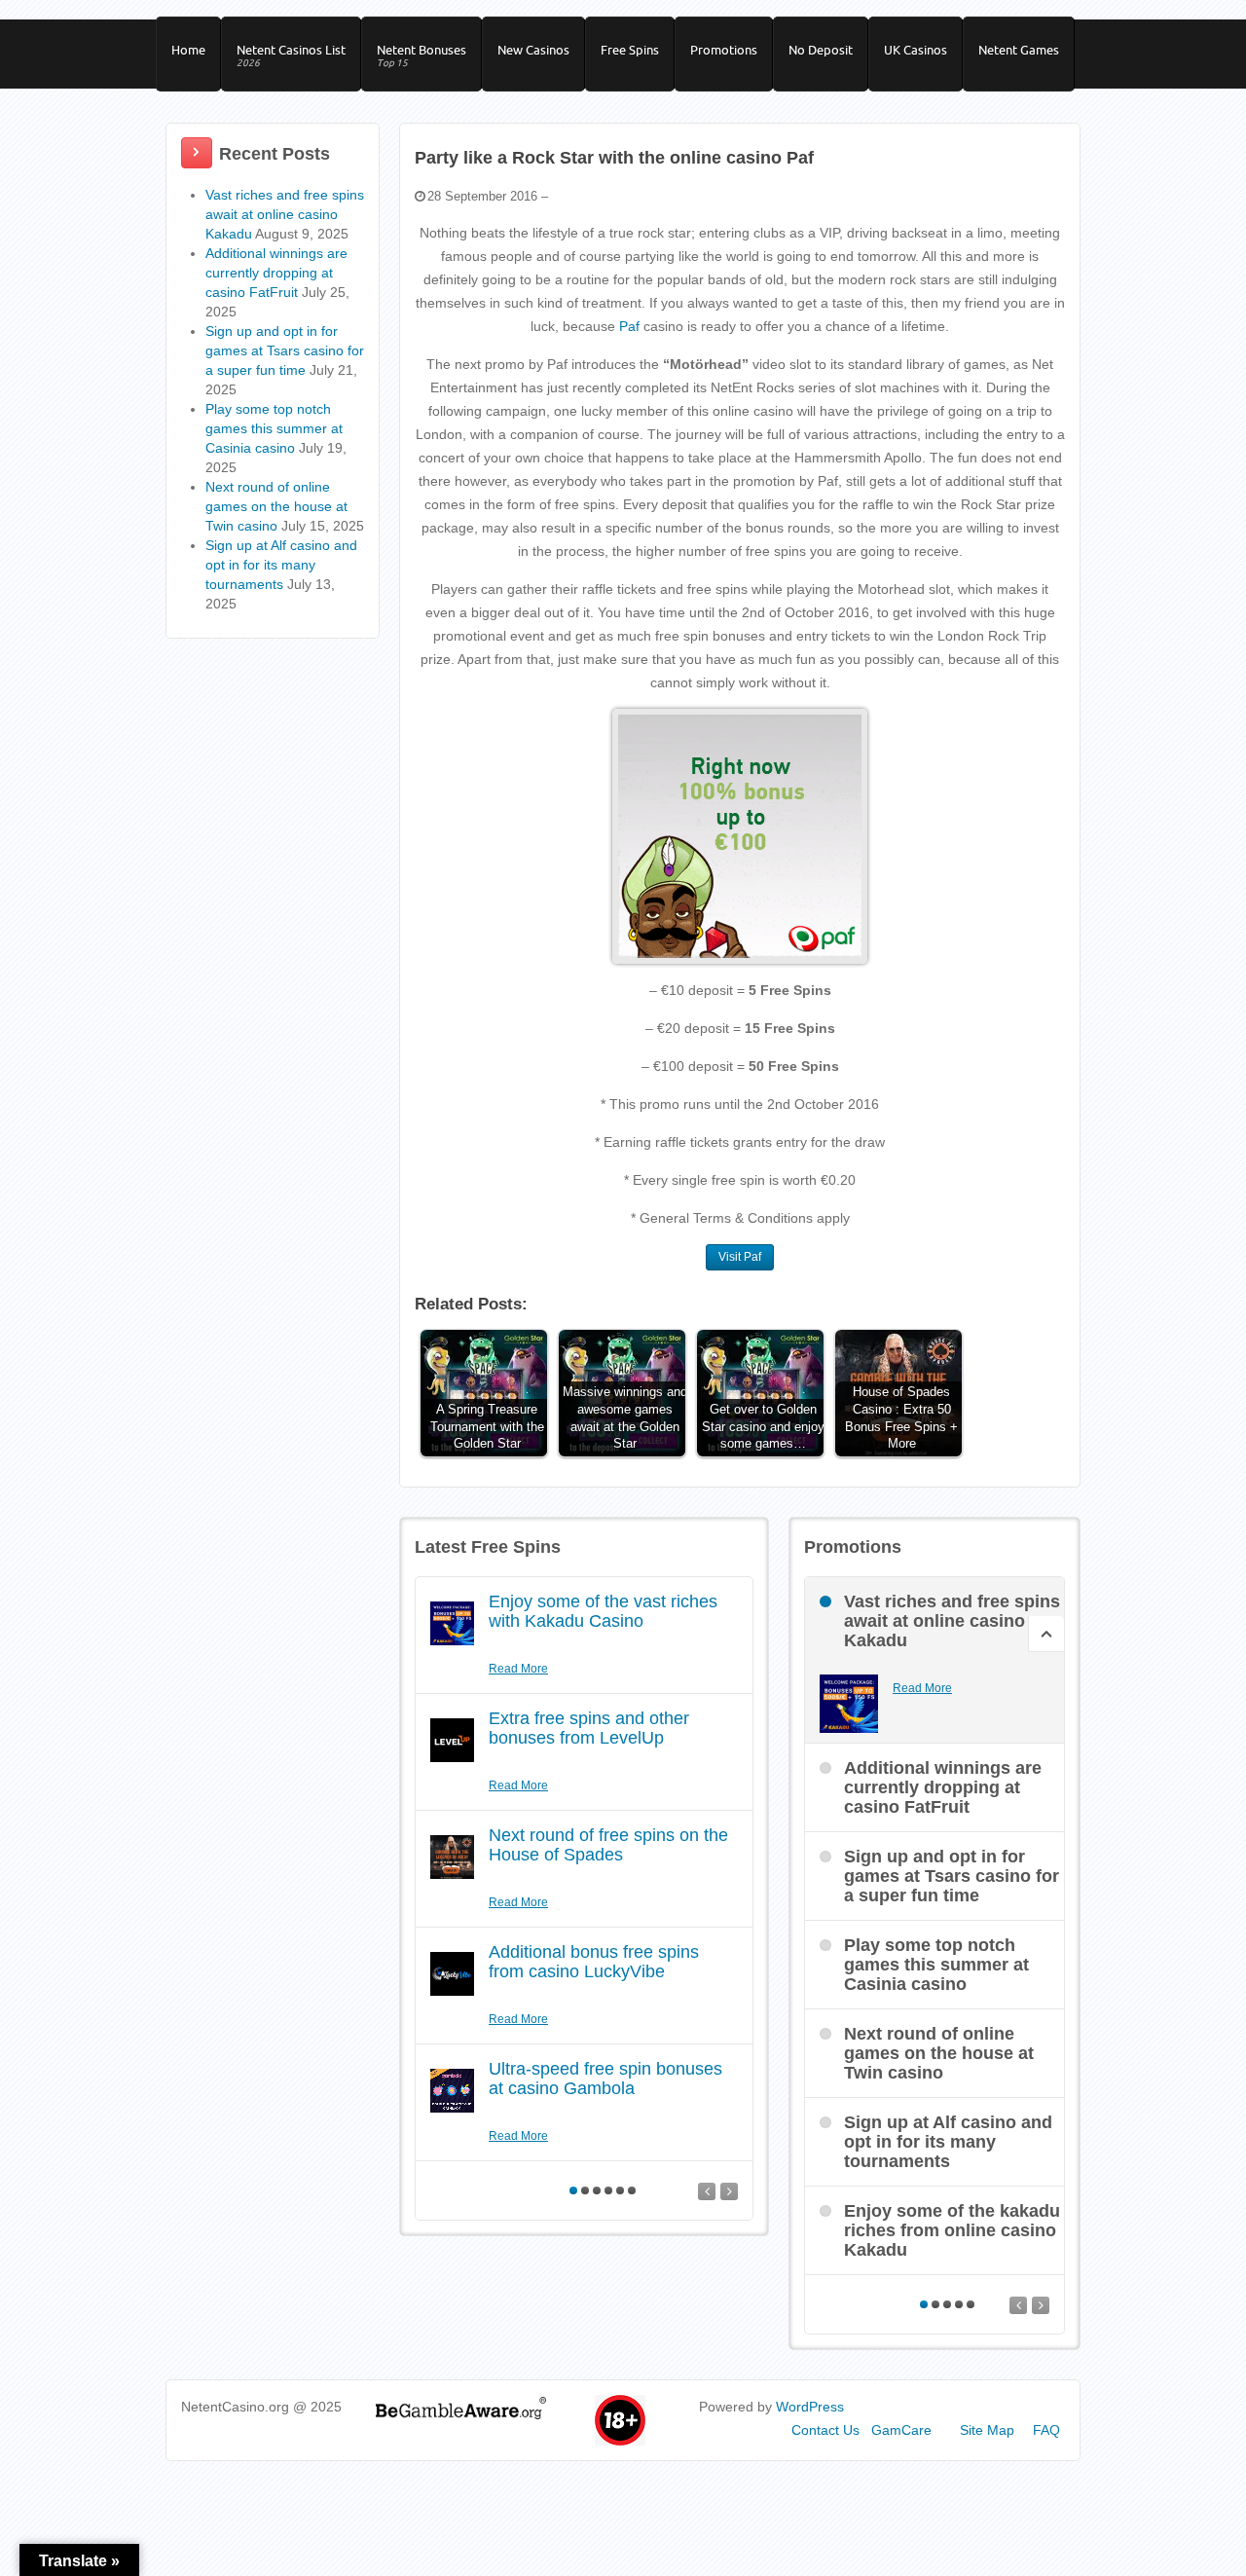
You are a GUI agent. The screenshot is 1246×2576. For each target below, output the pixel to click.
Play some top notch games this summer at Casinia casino (274, 428)
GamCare (901, 2430)
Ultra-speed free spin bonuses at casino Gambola (605, 2079)
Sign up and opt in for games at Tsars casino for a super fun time (285, 350)
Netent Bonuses (421, 55)
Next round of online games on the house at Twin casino (276, 506)
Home (188, 50)
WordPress (810, 2407)
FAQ (1046, 2430)
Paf (629, 326)
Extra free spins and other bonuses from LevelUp (589, 1728)
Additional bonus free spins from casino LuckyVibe (594, 1962)
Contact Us (825, 2430)
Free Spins (630, 50)
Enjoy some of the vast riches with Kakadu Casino (603, 1611)
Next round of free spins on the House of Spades (608, 1845)
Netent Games (1019, 50)
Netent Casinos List (291, 55)
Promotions (724, 50)
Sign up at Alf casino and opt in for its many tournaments (281, 565)
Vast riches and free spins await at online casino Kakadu (285, 214)
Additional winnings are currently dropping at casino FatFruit (276, 273)
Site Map (987, 2430)
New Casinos (533, 50)
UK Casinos (916, 50)
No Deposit (821, 50)
